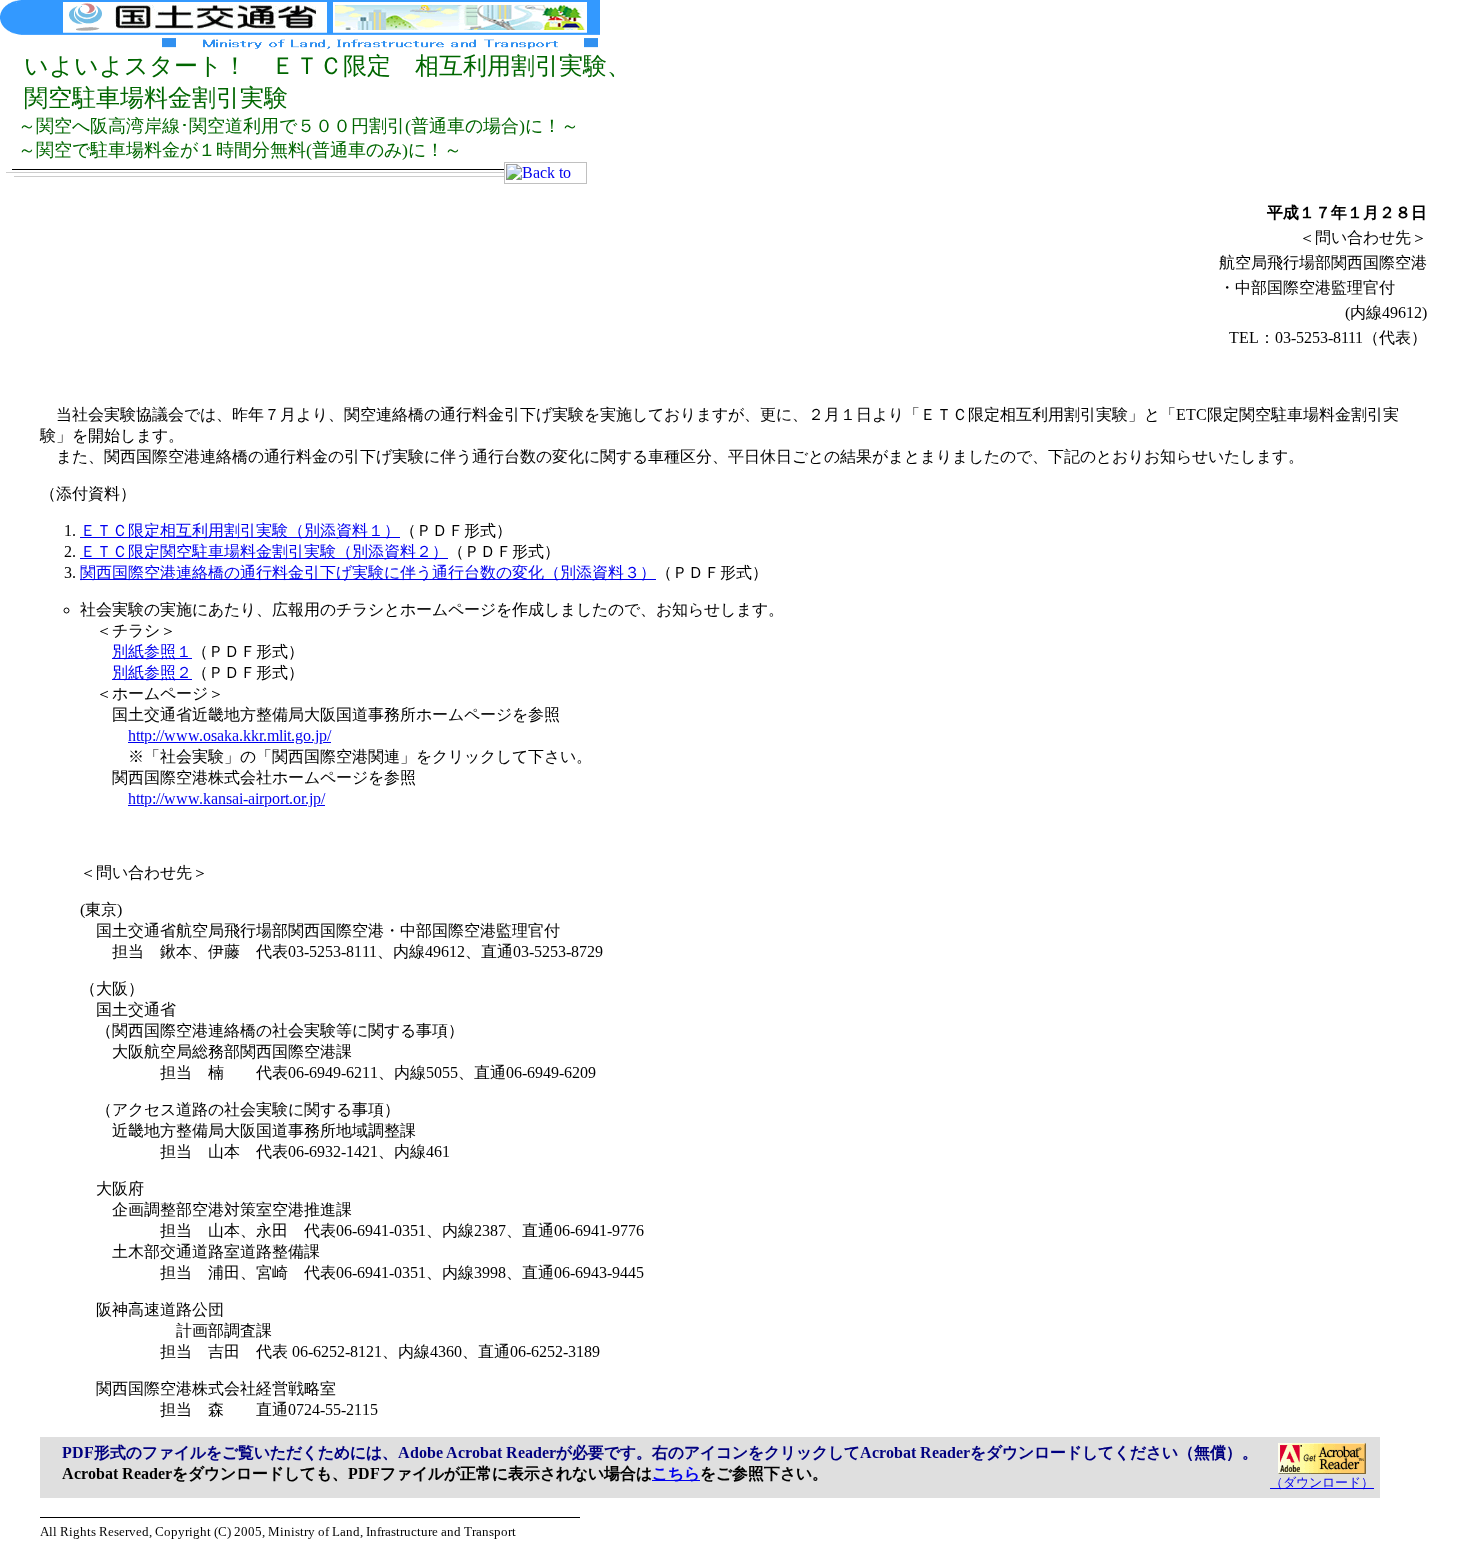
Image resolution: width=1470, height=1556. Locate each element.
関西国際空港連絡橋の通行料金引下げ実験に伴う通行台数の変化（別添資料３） (368, 572)
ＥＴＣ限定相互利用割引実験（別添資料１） (240, 530)
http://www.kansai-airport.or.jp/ (226, 798)
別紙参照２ (152, 672)
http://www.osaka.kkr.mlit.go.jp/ (229, 735)
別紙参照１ (152, 651)
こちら (676, 1473)
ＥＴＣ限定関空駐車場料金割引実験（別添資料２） (264, 551)
